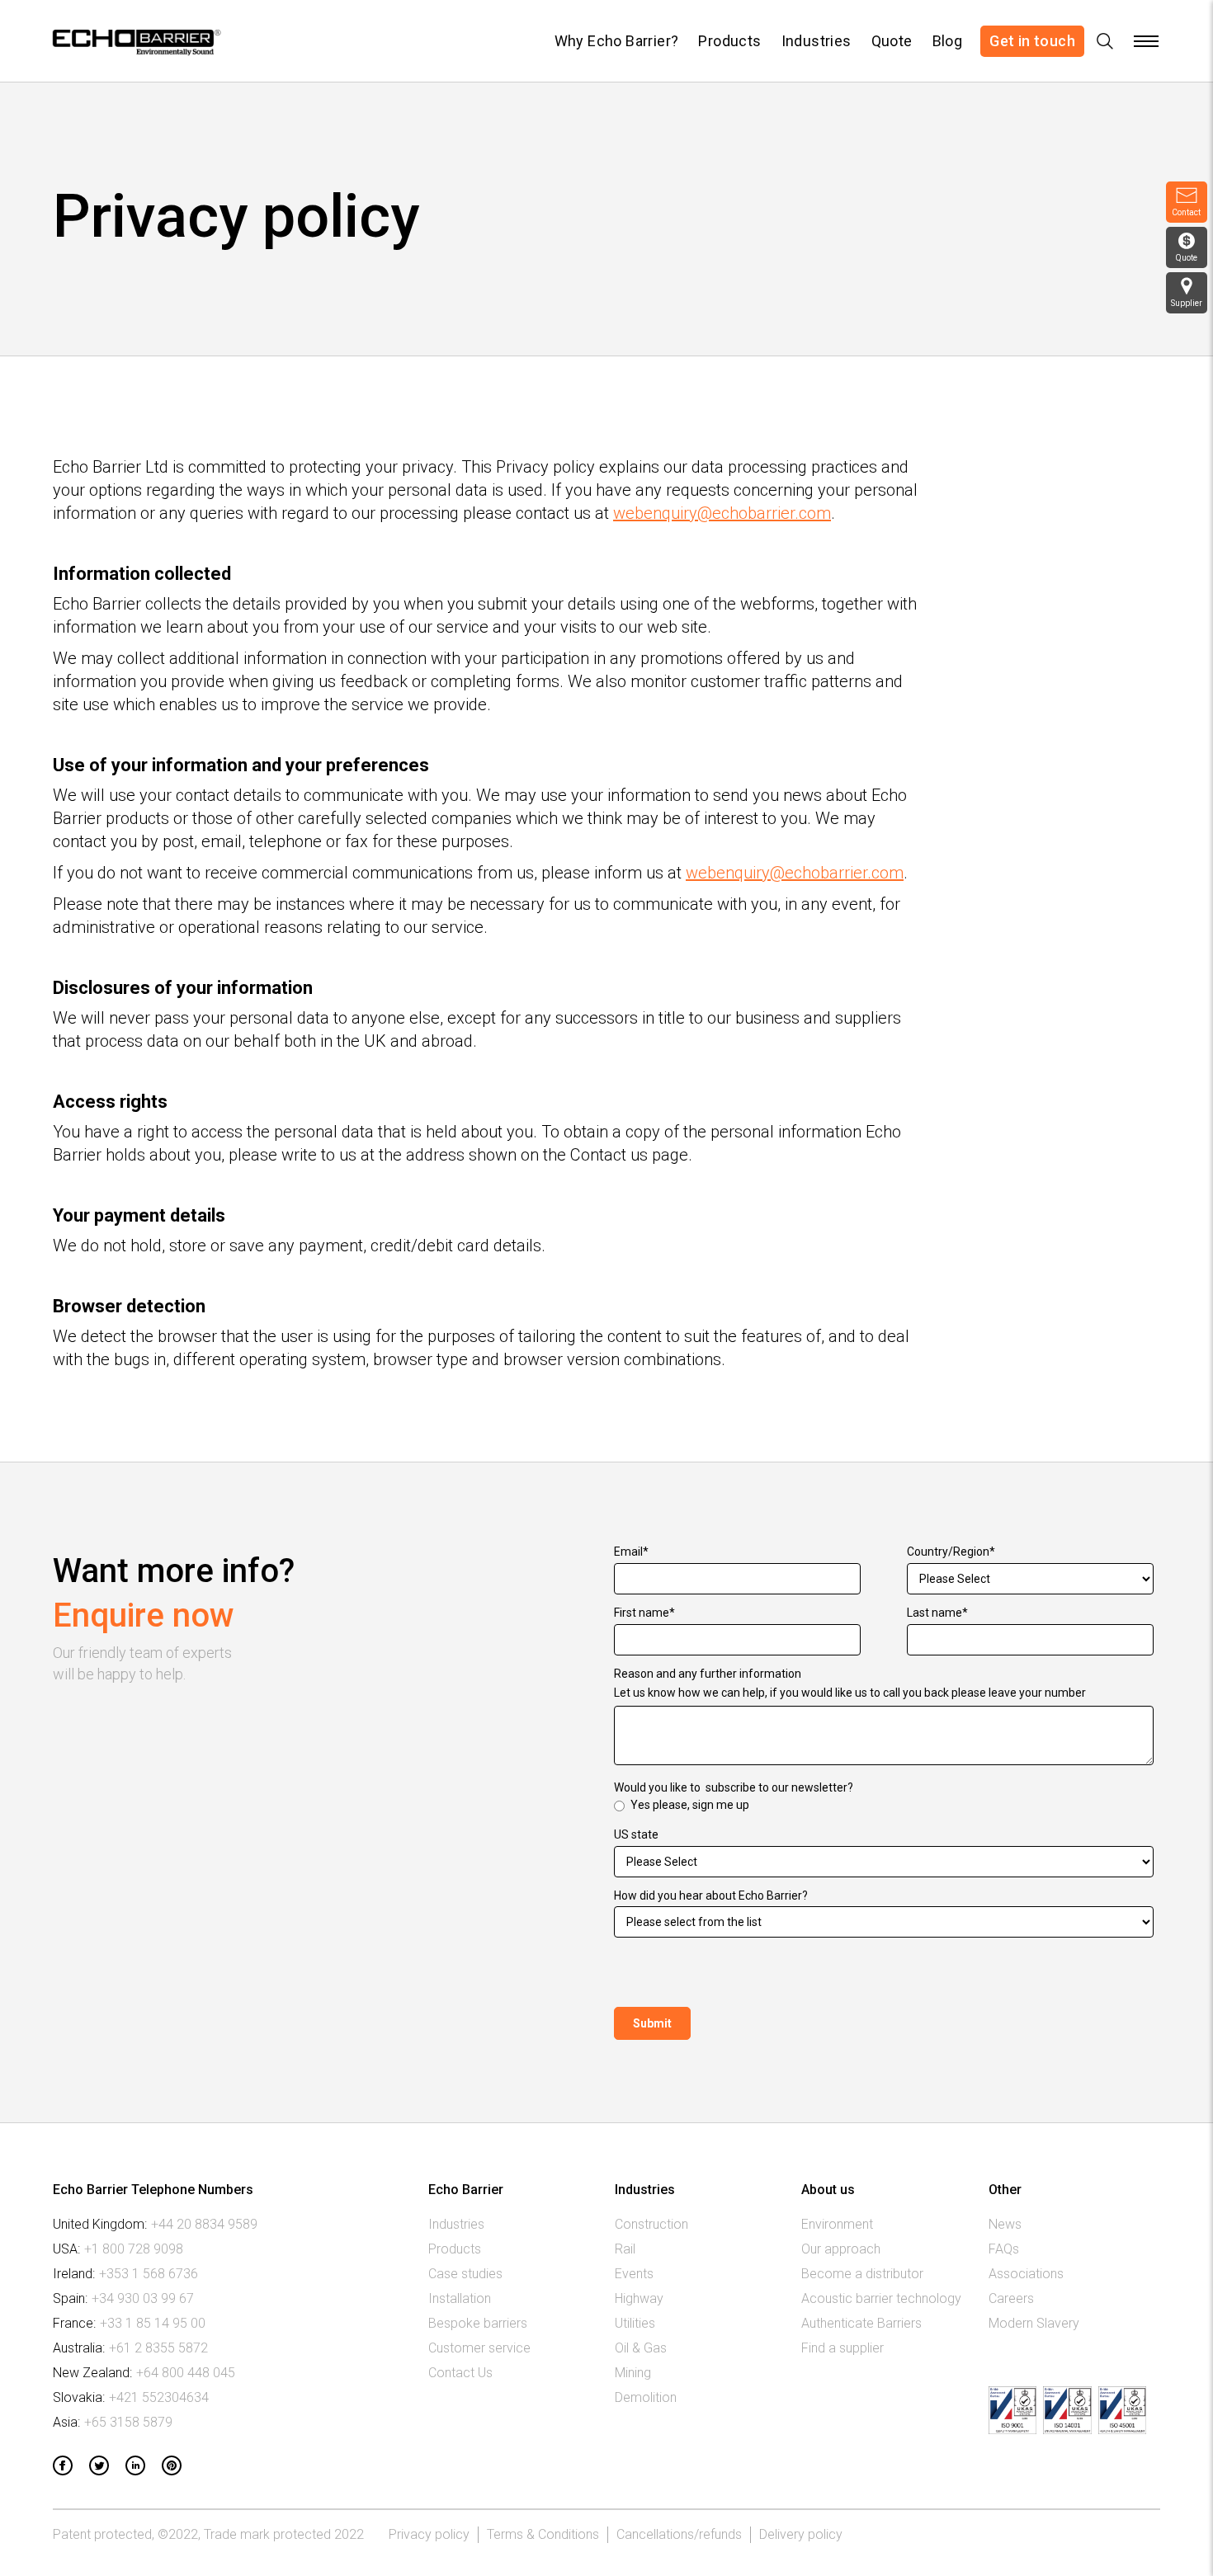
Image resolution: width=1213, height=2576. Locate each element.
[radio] (884, 1806)
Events (634, 2274)
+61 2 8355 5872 (158, 2348)
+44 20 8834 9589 (204, 2224)
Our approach (841, 2249)
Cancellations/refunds (679, 2534)
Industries (817, 41)
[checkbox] (884, 1806)
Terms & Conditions (543, 2534)
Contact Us (460, 2373)
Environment (837, 2224)
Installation (460, 2298)
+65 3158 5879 (128, 2422)
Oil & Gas (641, 2348)
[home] (135, 41)
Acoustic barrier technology (881, 2298)
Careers (1011, 2298)
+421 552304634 (159, 2397)
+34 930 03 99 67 (143, 2298)
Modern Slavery (1034, 2323)
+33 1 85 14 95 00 (153, 2323)
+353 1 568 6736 (149, 2274)
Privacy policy (429, 2534)
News (1005, 2224)
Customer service (479, 2348)
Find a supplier (842, 2348)
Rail (625, 2249)
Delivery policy (801, 2534)
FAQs (1004, 2249)
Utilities (635, 2323)
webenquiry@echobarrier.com (722, 513)
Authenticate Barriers (861, 2323)
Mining (633, 2373)
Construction (651, 2224)
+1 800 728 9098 (134, 2249)
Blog (948, 41)
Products (729, 41)
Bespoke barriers (478, 2323)
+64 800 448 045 (186, 2373)
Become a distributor (862, 2274)
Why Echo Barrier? (617, 41)
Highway (639, 2298)
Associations (1026, 2274)
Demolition (646, 2397)
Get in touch (1032, 41)
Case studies (465, 2274)
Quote (892, 41)
